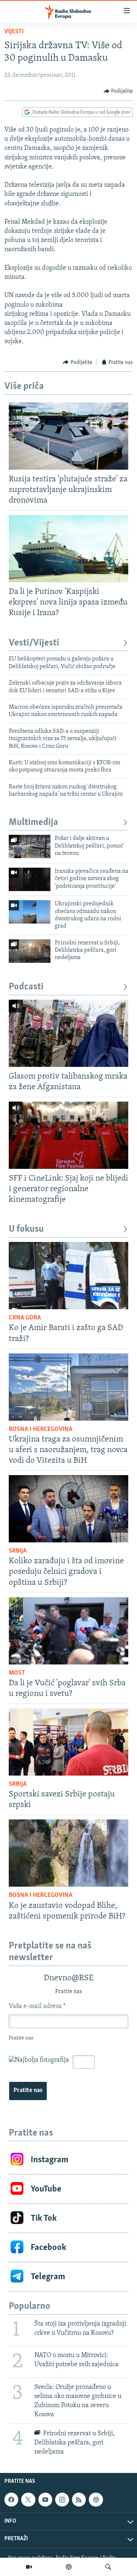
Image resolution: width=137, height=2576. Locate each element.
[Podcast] (69, 2567)
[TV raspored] (96, 2500)
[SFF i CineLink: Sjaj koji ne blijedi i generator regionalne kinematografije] (68, 1135)
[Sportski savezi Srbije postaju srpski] (68, 1742)
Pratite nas (28, 2091)
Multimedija (33, 823)
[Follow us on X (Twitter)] (28, 2500)
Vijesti (14, 32)
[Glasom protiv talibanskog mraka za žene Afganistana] (68, 1033)
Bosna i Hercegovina (41, 1429)
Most (17, 1673)
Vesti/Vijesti (34, 643)
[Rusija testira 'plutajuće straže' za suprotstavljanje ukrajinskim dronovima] (68, 436)
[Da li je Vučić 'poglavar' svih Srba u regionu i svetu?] (68, 1631)
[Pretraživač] (108, 2567)
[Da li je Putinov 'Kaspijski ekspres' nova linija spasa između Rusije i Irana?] (68, 549)
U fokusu (26, 1229)
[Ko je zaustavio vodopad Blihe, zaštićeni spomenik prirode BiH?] (68, 1853)
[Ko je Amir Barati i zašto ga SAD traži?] (68, 1276)
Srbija (18, 1551)
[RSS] (79, 2500)
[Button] (118, 91)
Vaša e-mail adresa (37, 2007)
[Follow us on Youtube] (45, 2500)
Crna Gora (25, 1318)
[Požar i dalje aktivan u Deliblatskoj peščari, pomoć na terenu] (30, 846)
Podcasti (26, 987)
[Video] (29, 2567)
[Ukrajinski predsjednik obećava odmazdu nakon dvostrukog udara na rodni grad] (30, 912)
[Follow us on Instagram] (62, 2500)
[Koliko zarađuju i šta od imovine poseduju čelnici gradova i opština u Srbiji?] (68, 1509)
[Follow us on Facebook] (11, 2500)
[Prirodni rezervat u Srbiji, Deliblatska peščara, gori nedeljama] (30, 951)
